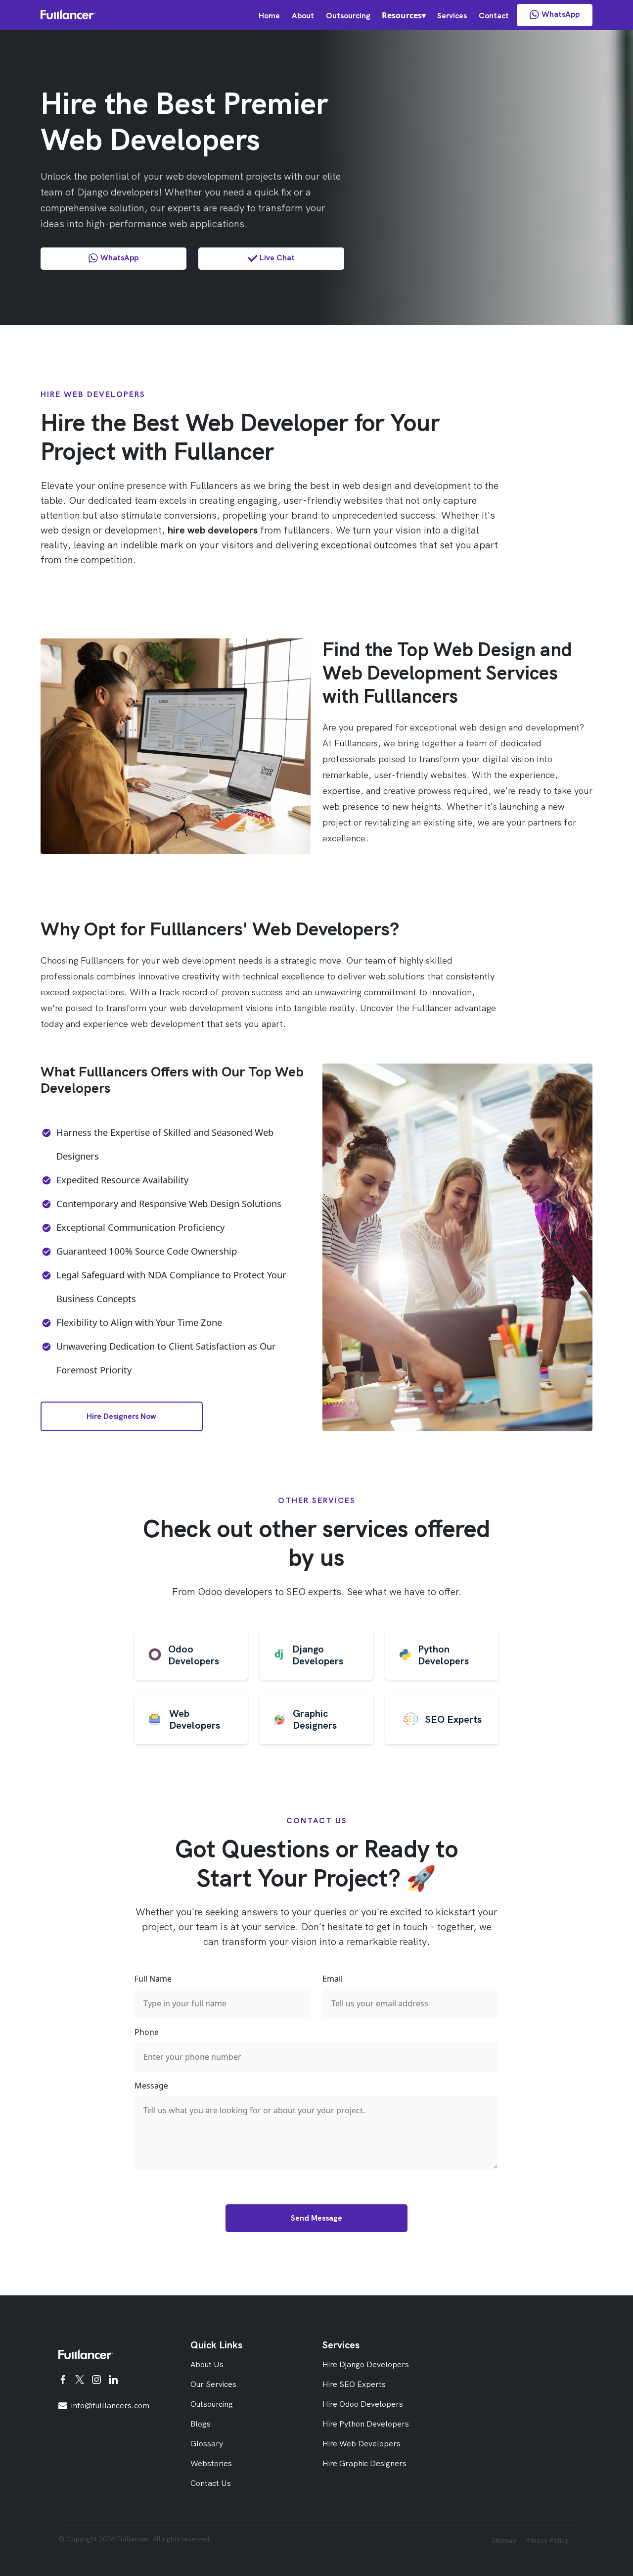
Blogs (201, 2424)
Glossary (207, 2444)
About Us (207, 2364)
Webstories (211, 2463)
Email (333, 1979)
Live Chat (277, 258)
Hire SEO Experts (354, 2384)
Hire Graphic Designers (364, 2463)
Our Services (213, 2384)
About (303, 16)
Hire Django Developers (366, 2364)
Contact (494, 16)
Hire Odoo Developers (363, 2404)
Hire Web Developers (362, 2444)
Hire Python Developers (366, 2424)
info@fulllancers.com (110, 2406)
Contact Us (211, 2483)
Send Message (316, 2218)
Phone (147, 2032)
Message (151, 2086)
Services (452, 16)
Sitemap (504, 2540)
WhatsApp (561, 14)
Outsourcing (348, 16)
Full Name (153, 1979)
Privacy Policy (546, 2540)
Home (269, 16)
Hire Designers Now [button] (121, 1416)
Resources (402, 15)
